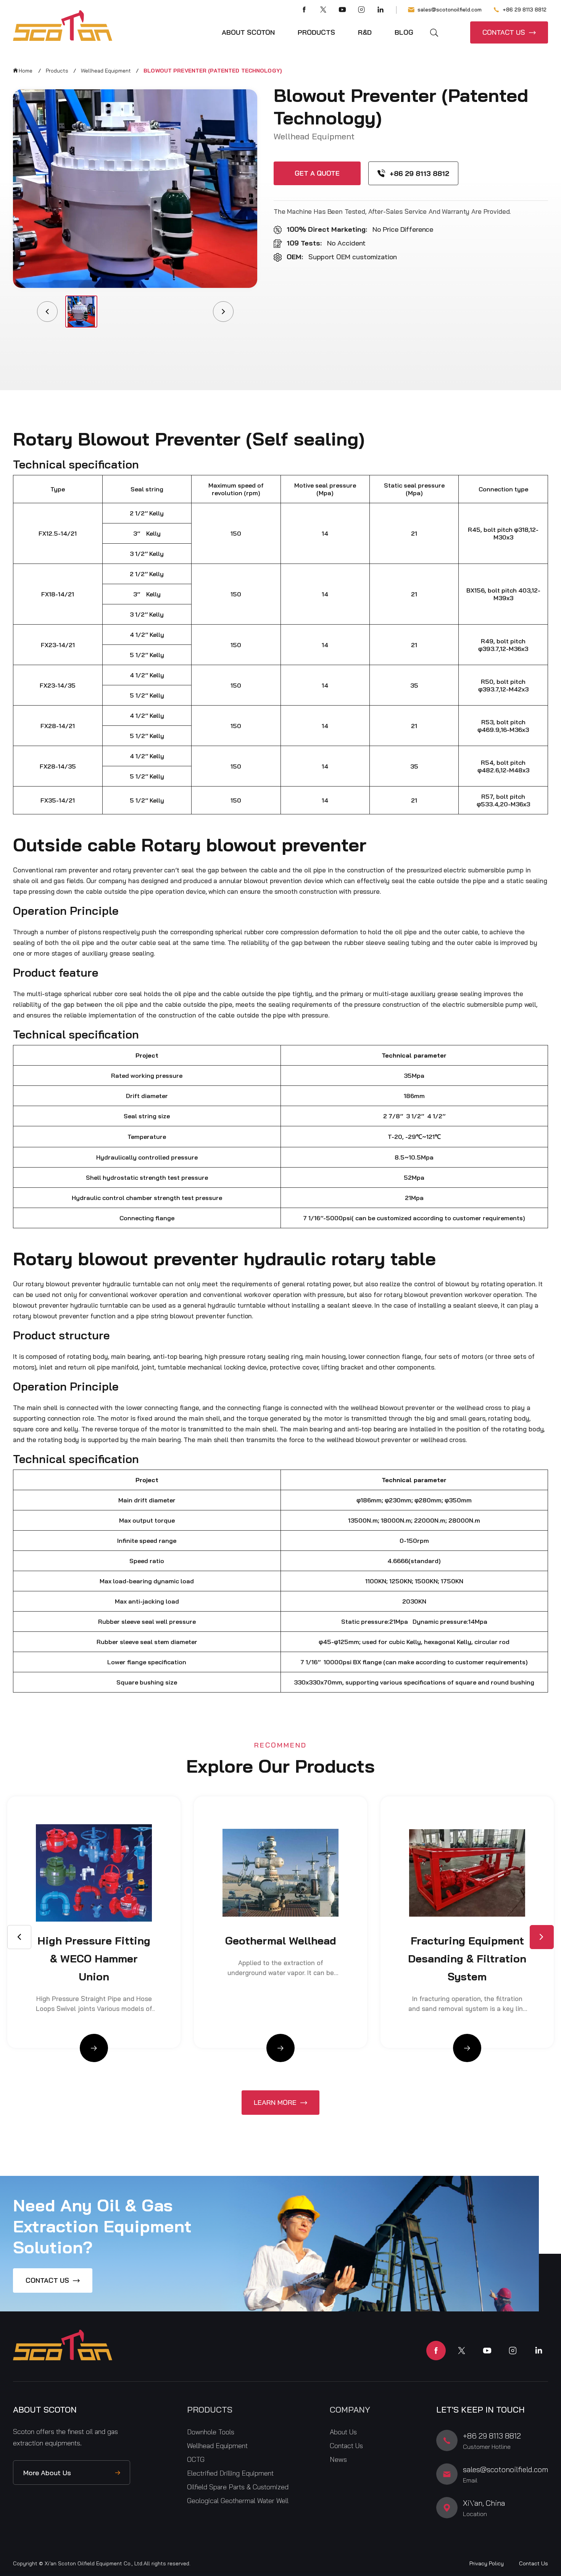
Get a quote (317, 173)
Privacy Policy (487, 2563)
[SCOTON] (63, 26)
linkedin (538, 2351)
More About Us (47, 2473)
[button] (542, 1937)
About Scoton (248, 32)
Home (26, 71)
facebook (436, 2351)
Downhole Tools (211, 2432)
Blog (404, 32)
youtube (487, 2351)
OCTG (196, 2459)
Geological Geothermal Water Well (238, 2501)
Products (316, 32)
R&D (365, 32)
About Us (343, 2432)
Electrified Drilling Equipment (230, 2473)
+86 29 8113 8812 (525, 10)
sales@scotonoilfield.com (450, 10)
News (338, 2459)
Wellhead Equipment (106, 71)
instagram (513, 2351)
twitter (462, 2351)
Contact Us (346, 2446)
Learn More (275, 2102)
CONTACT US (504, 32)
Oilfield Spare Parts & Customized (238, 2487)
